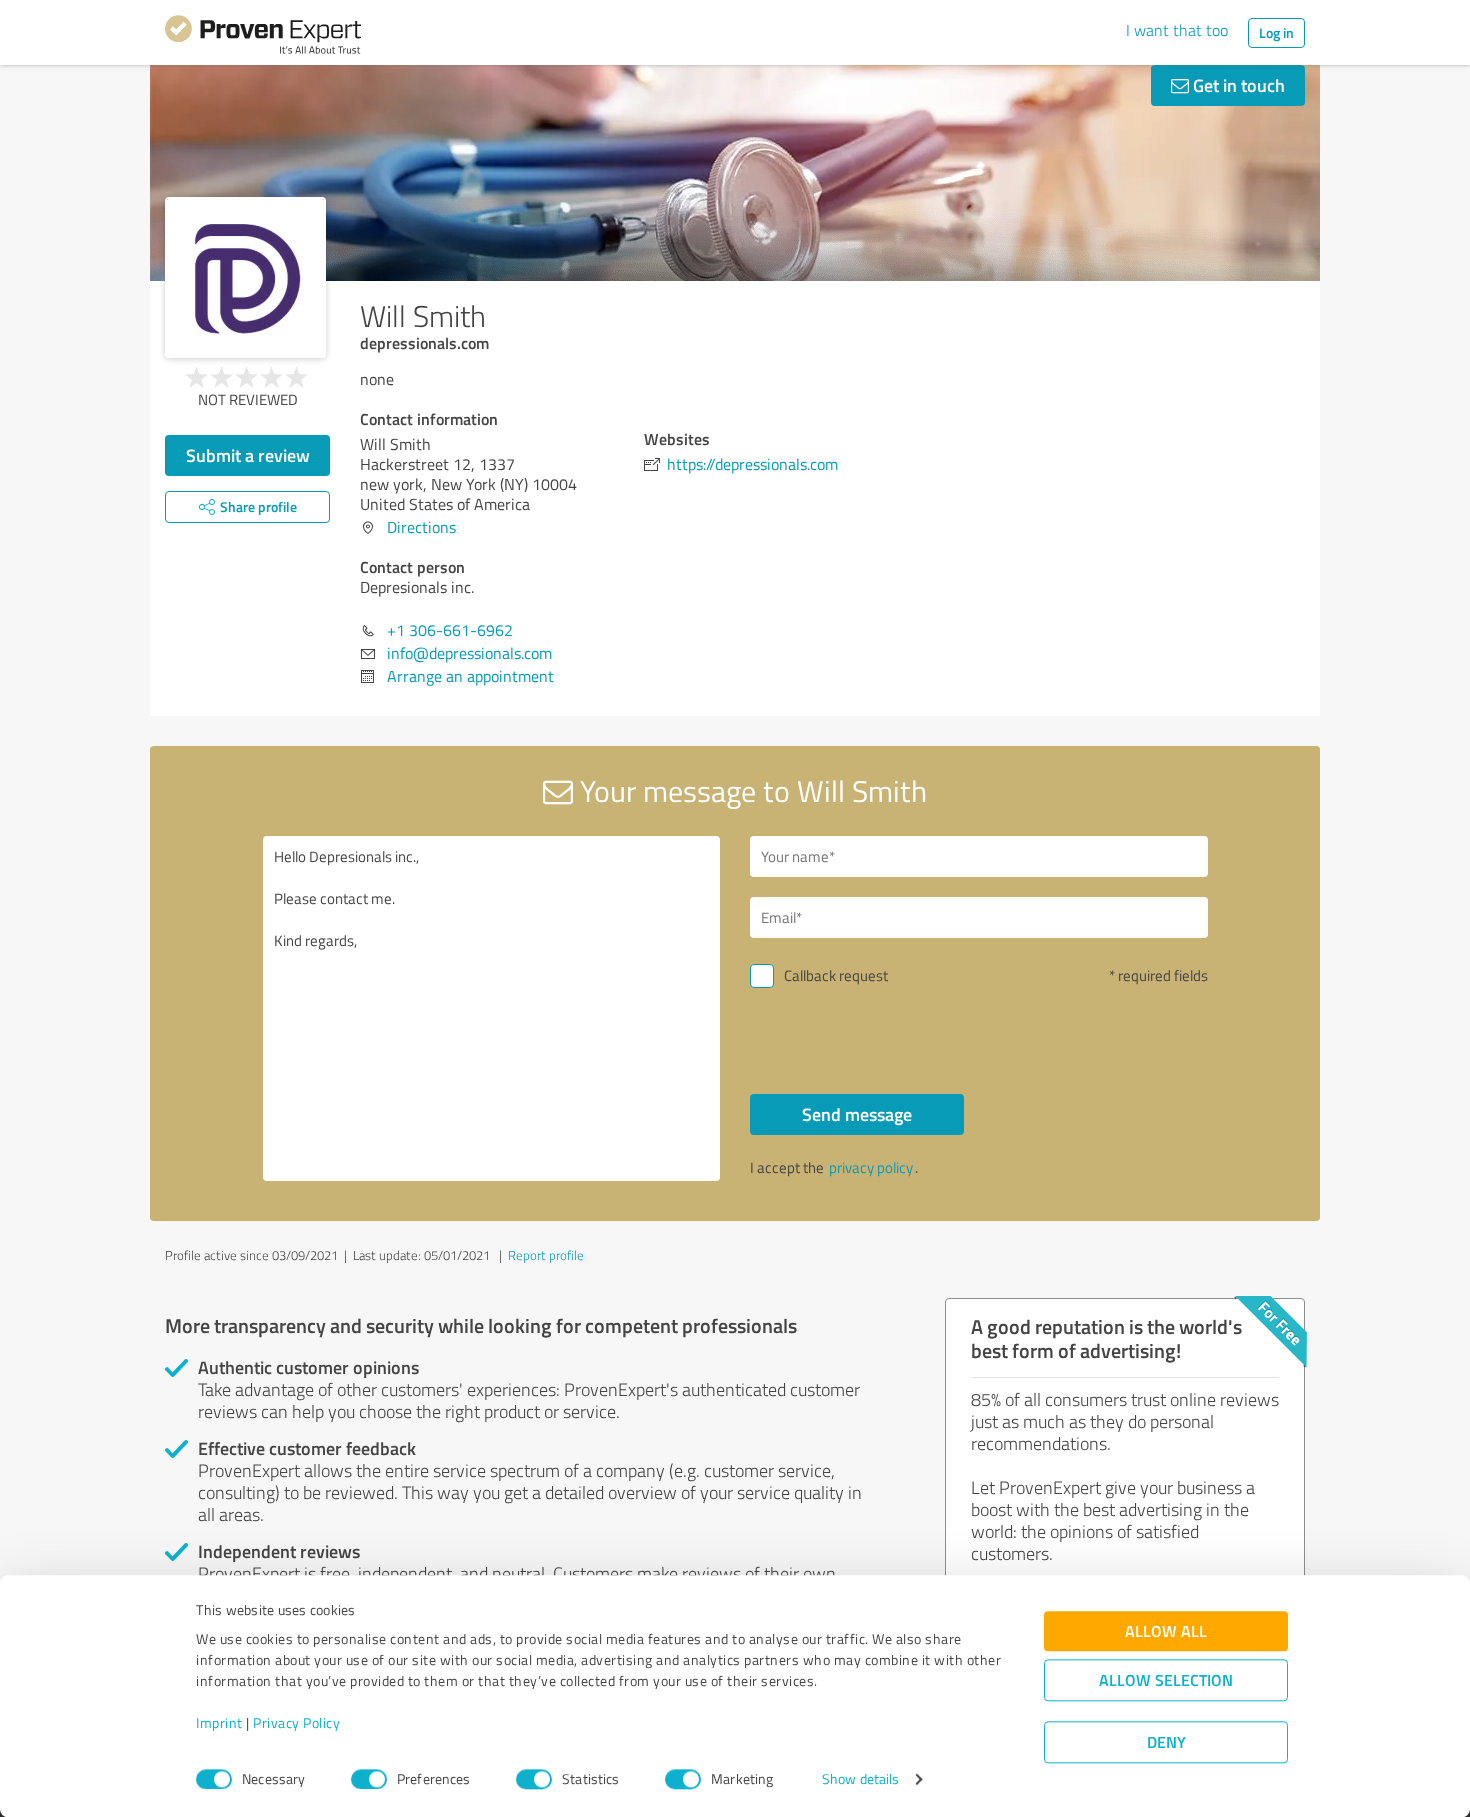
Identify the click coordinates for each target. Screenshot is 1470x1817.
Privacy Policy (296, 1723)
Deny (1166, 1742)
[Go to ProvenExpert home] (263, 38)
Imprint (219, 1723)
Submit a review (248, 455)
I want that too (1177, 30)
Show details (860, 1779)
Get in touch (1237, 85)
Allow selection (1166, 1680)
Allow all (1166, 1631)
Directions (421, 527)
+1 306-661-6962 (450, 630)
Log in (1276, 32)
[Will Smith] (245, 277)
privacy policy (871, 1167)
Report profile (546, 1255)
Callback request (836, 975)
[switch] (369, 1779)
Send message (857, 1114)
